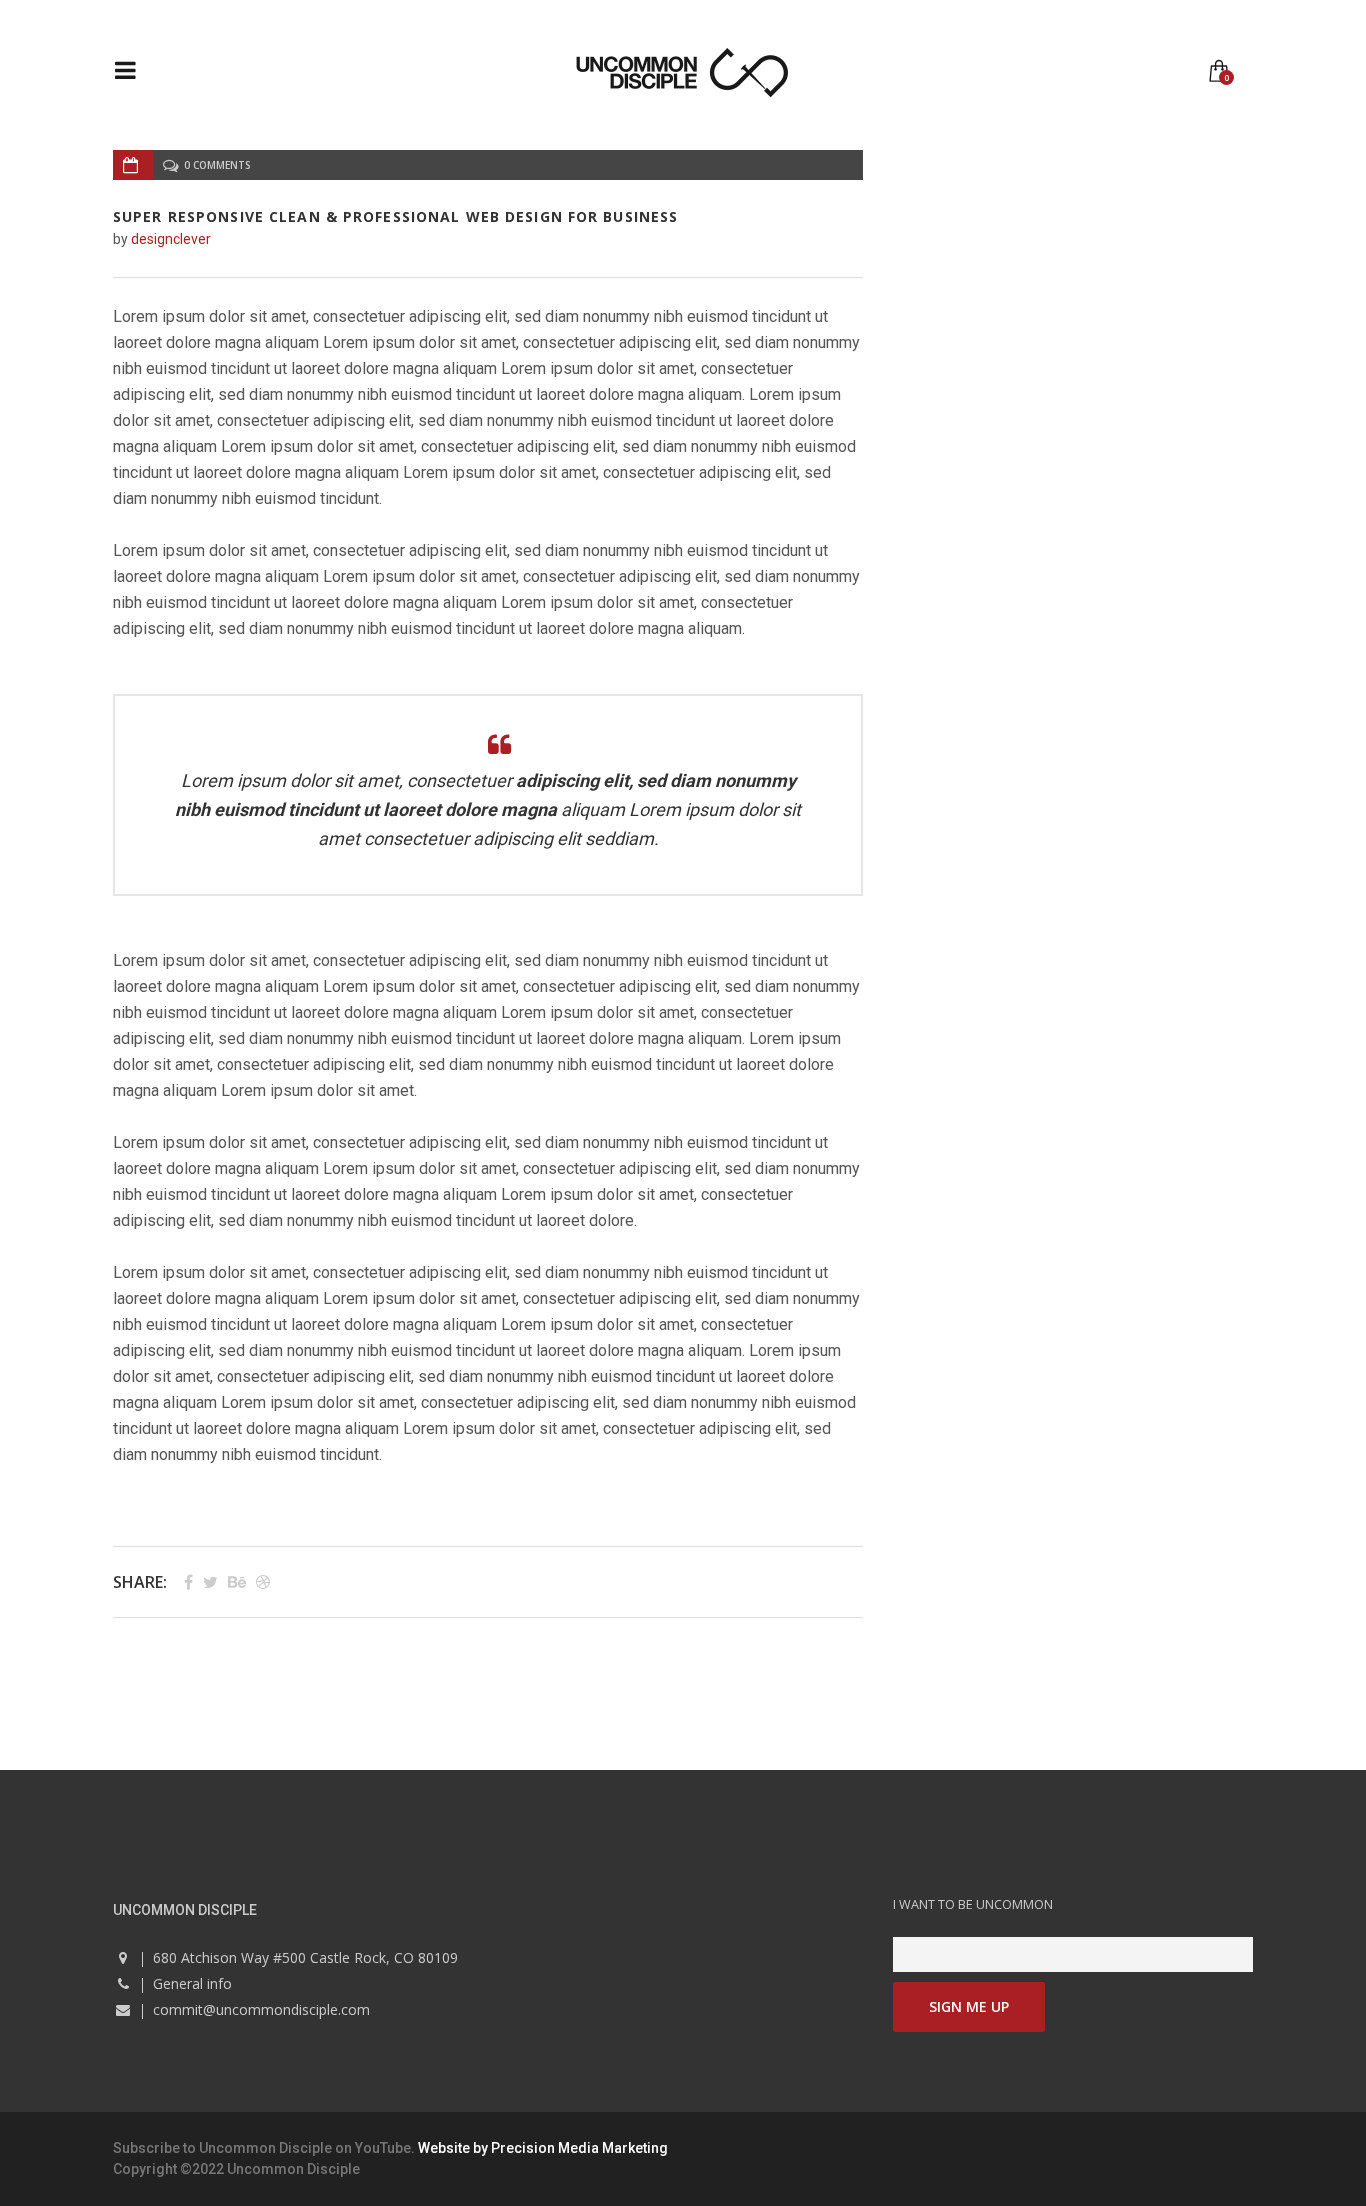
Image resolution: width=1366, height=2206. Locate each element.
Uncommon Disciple (265, 2148)
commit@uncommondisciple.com (261, 2009)
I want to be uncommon (973, 1904)
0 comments (217, 165)
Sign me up (969, 2006)
